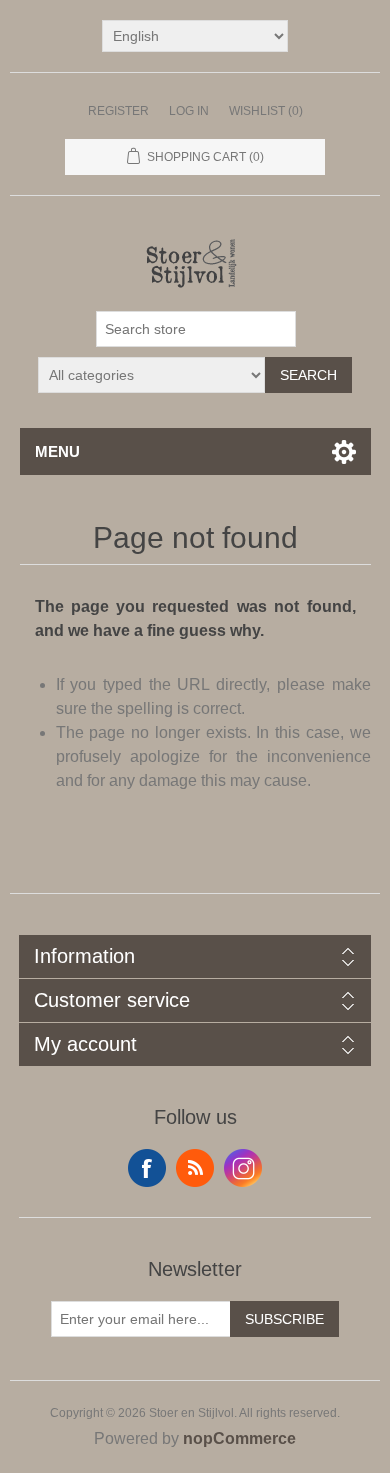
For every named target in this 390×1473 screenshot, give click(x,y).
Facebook (147, 1168)
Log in (189, 111)
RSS (195, 1168)
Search (308, 375)
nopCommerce (239, 1438)
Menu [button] (57, 451)
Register (118, 111)
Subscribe (284, 1319)
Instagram (243, 1168)
